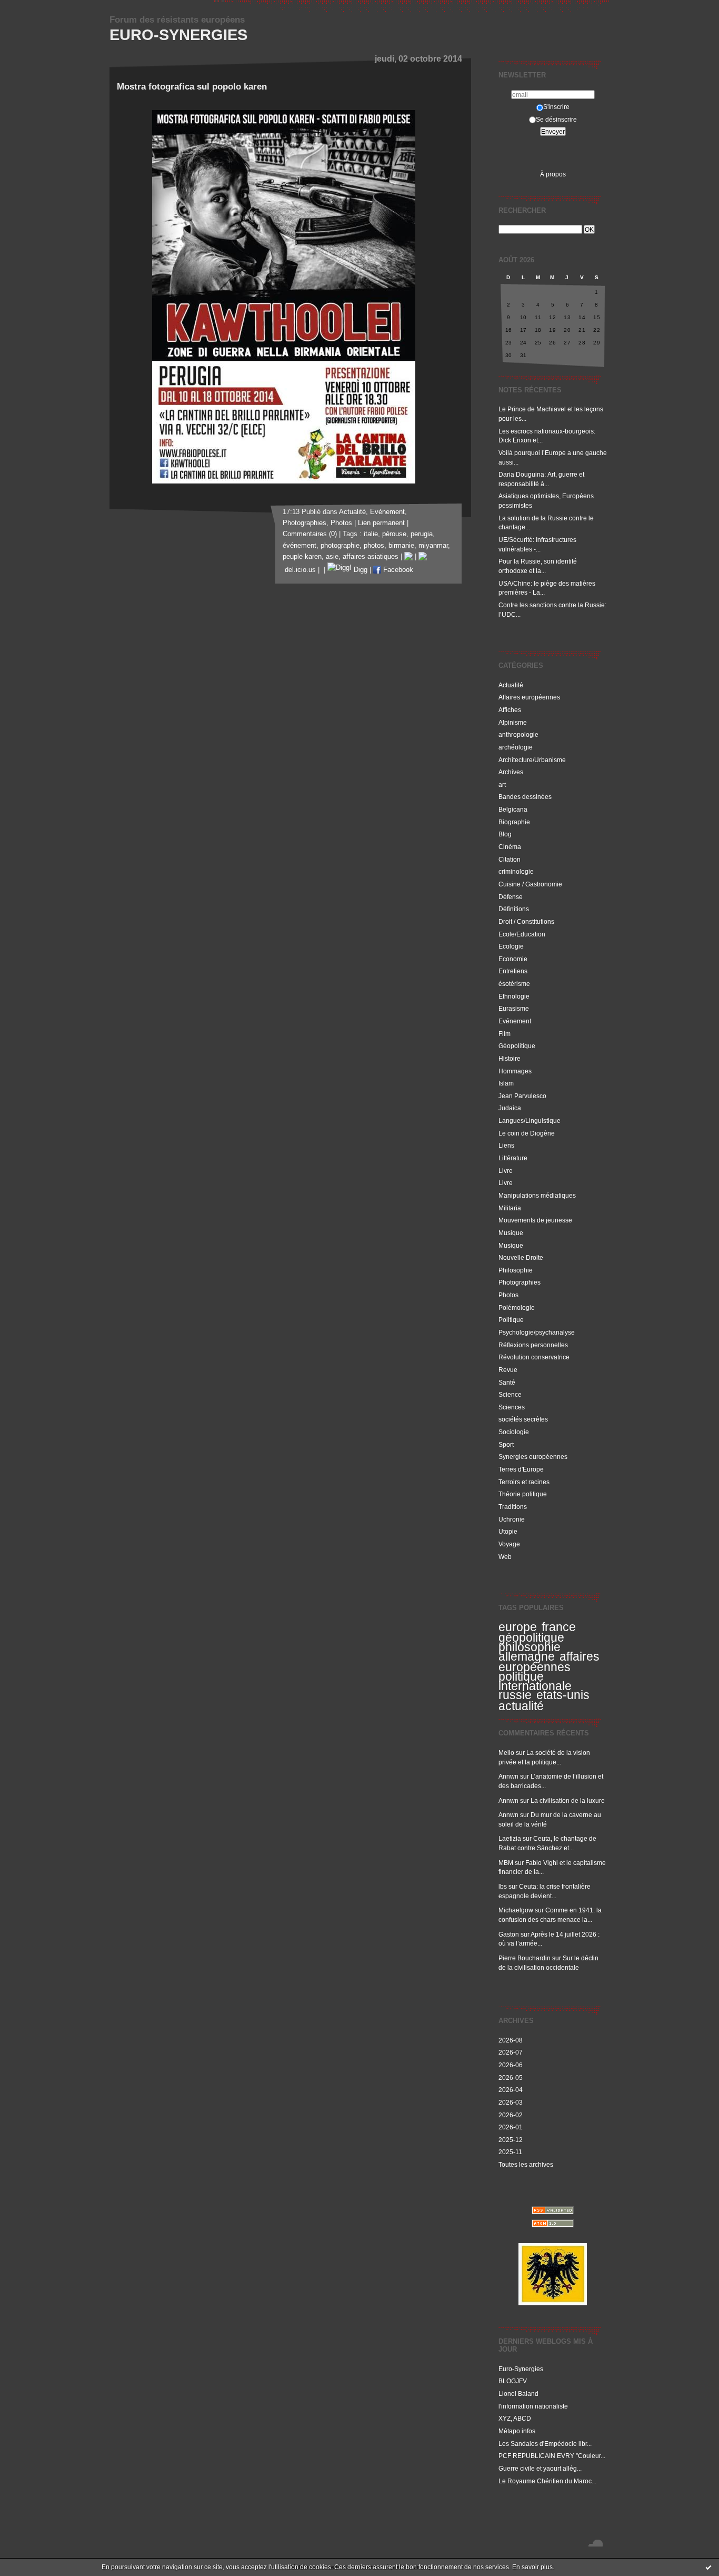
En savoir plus (532, 2567)
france (559, 1627)
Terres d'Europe (521, 1469)
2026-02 (511, 2115)
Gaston (509, 1934)
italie (371, 534)
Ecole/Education (522, 934)
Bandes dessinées (525, 797)
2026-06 (511, 2065)
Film (505, 1034)
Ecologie (511, 946)
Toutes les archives (526, 2164)
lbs (503, 1886)
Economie (513, 959)
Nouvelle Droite (521, 1257)
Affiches (510, 710)
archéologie (516, 747)
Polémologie (517, 1307)
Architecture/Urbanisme (532, 760)
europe (518, 1627)
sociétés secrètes (523, 1419)
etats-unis (563, 1695)
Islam (506, 1083)
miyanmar (433, 546)
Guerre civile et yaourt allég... (540, 2468)
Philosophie (516, 1270)
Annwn (508, 1776)
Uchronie (512, 1519)
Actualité (511, 685)
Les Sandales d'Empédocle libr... (545, 2444)
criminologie (516, 871)
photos (374, 546)
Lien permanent (381, 523)
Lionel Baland (518, 2394)
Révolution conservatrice (534, 1357)
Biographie (514, 822)
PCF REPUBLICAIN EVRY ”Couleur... (552, 2456)
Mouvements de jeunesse (535, 1220)
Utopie (508, 1531)
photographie (340, 546)
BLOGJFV (513, 2381)
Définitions (514, 909)
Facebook (397, 570)
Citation (510, 859)
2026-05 (511, 2077)
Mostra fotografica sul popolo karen (192, 87)
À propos (553, 174)
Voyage (509, 1544)
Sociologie (514, 1432)
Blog (505, 834)
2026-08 (511, 2040)
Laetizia (510, 1838)
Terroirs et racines (524, 1482)
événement (299, 546)
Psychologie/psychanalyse (537, 1332)
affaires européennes (549, 1662)
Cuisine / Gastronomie (530, 884)
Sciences (512, 1407)
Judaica (510, 1108)
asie (332, 557)
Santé (507, 1382)
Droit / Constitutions (526, 921)
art (502, 784)
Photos (508, 1295)
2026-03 (511, 2102)
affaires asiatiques (371, 557)
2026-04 (511, 2090)
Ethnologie (514, 996)
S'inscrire (556, 107)
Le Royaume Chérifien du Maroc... (547, 2481)
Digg (359, 570)
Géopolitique (517, 1046)
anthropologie (518, 734)
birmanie (401, 546)
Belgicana (513, 809)
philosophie (530, 1647)
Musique (511, 1233)
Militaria (510, 1208)
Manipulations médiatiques (537, 1195)
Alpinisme (513, 722)
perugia (422, 534)
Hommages (515, 1071)
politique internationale (535, 1681)
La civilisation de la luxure (568, 1800)
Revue (508, 1370)
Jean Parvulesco (522, 1096)
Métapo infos (517, 2431)
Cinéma (510, 847)
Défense (511, 897)
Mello (506, 1753)
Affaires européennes (529, 697)
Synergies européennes (533, 1457)
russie (515, 1695)
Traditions (513, 1507)
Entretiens (513, 971)
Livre (506, 1171)
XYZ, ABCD (515, 2418)
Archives (511, 772)
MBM (506, 1863)
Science (510, 1394)
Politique (511, 1320)
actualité (521, 1706)
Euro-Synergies (178, 35)
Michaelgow (516, 1910)
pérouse (394, 534)
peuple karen (302, 557)
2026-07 (511, 2052)
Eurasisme (514, 1008)
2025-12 (511, 2140)
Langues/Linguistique (530, 1121)
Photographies (520, 1282)
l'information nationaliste (533, 2406)
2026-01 (511, 2127)
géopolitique (531, 1637)
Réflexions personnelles (533, 1345)
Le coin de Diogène (527, 1133)
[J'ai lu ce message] (708, 2567)
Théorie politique (523, 1494)
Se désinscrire (556, 119)
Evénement (515, 1021)
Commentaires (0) (310, 534)
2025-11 (510, 2152)
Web (505, 1557)
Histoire (510, 1058)
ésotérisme (514, 984)
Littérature (513, 1158)
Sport (506, 1444)
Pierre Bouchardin (525, 1958)
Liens (506, 1145)
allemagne (527, 1656)
